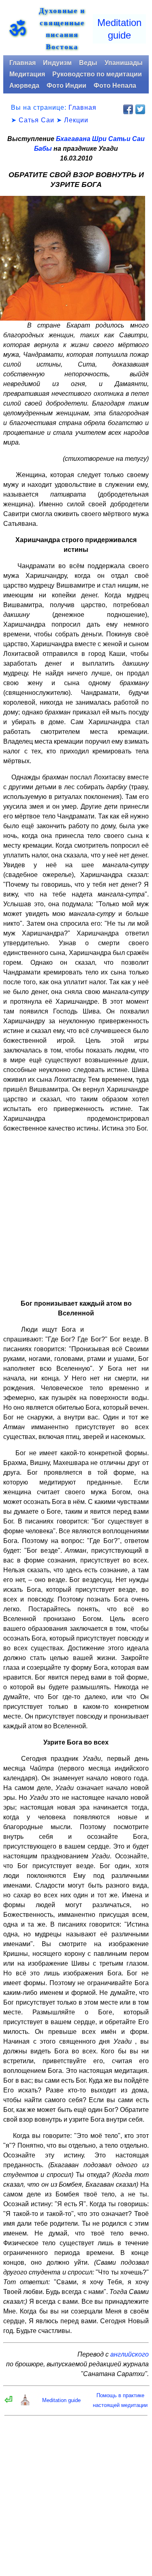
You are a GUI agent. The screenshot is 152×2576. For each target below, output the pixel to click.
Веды (88, 63)
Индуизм (57, 63)
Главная (22, 63)
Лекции (76, 120)
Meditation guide (61, 2400)
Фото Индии (66, 86)
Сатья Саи (36, 120)
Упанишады (124, 63)
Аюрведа (24, 86)
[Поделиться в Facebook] (128, 109)
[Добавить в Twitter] (140, 109)
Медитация (27, 74)
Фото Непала (115, 86)
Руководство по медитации (97, 74)
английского (130, 2354)
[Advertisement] (76, 1216)
